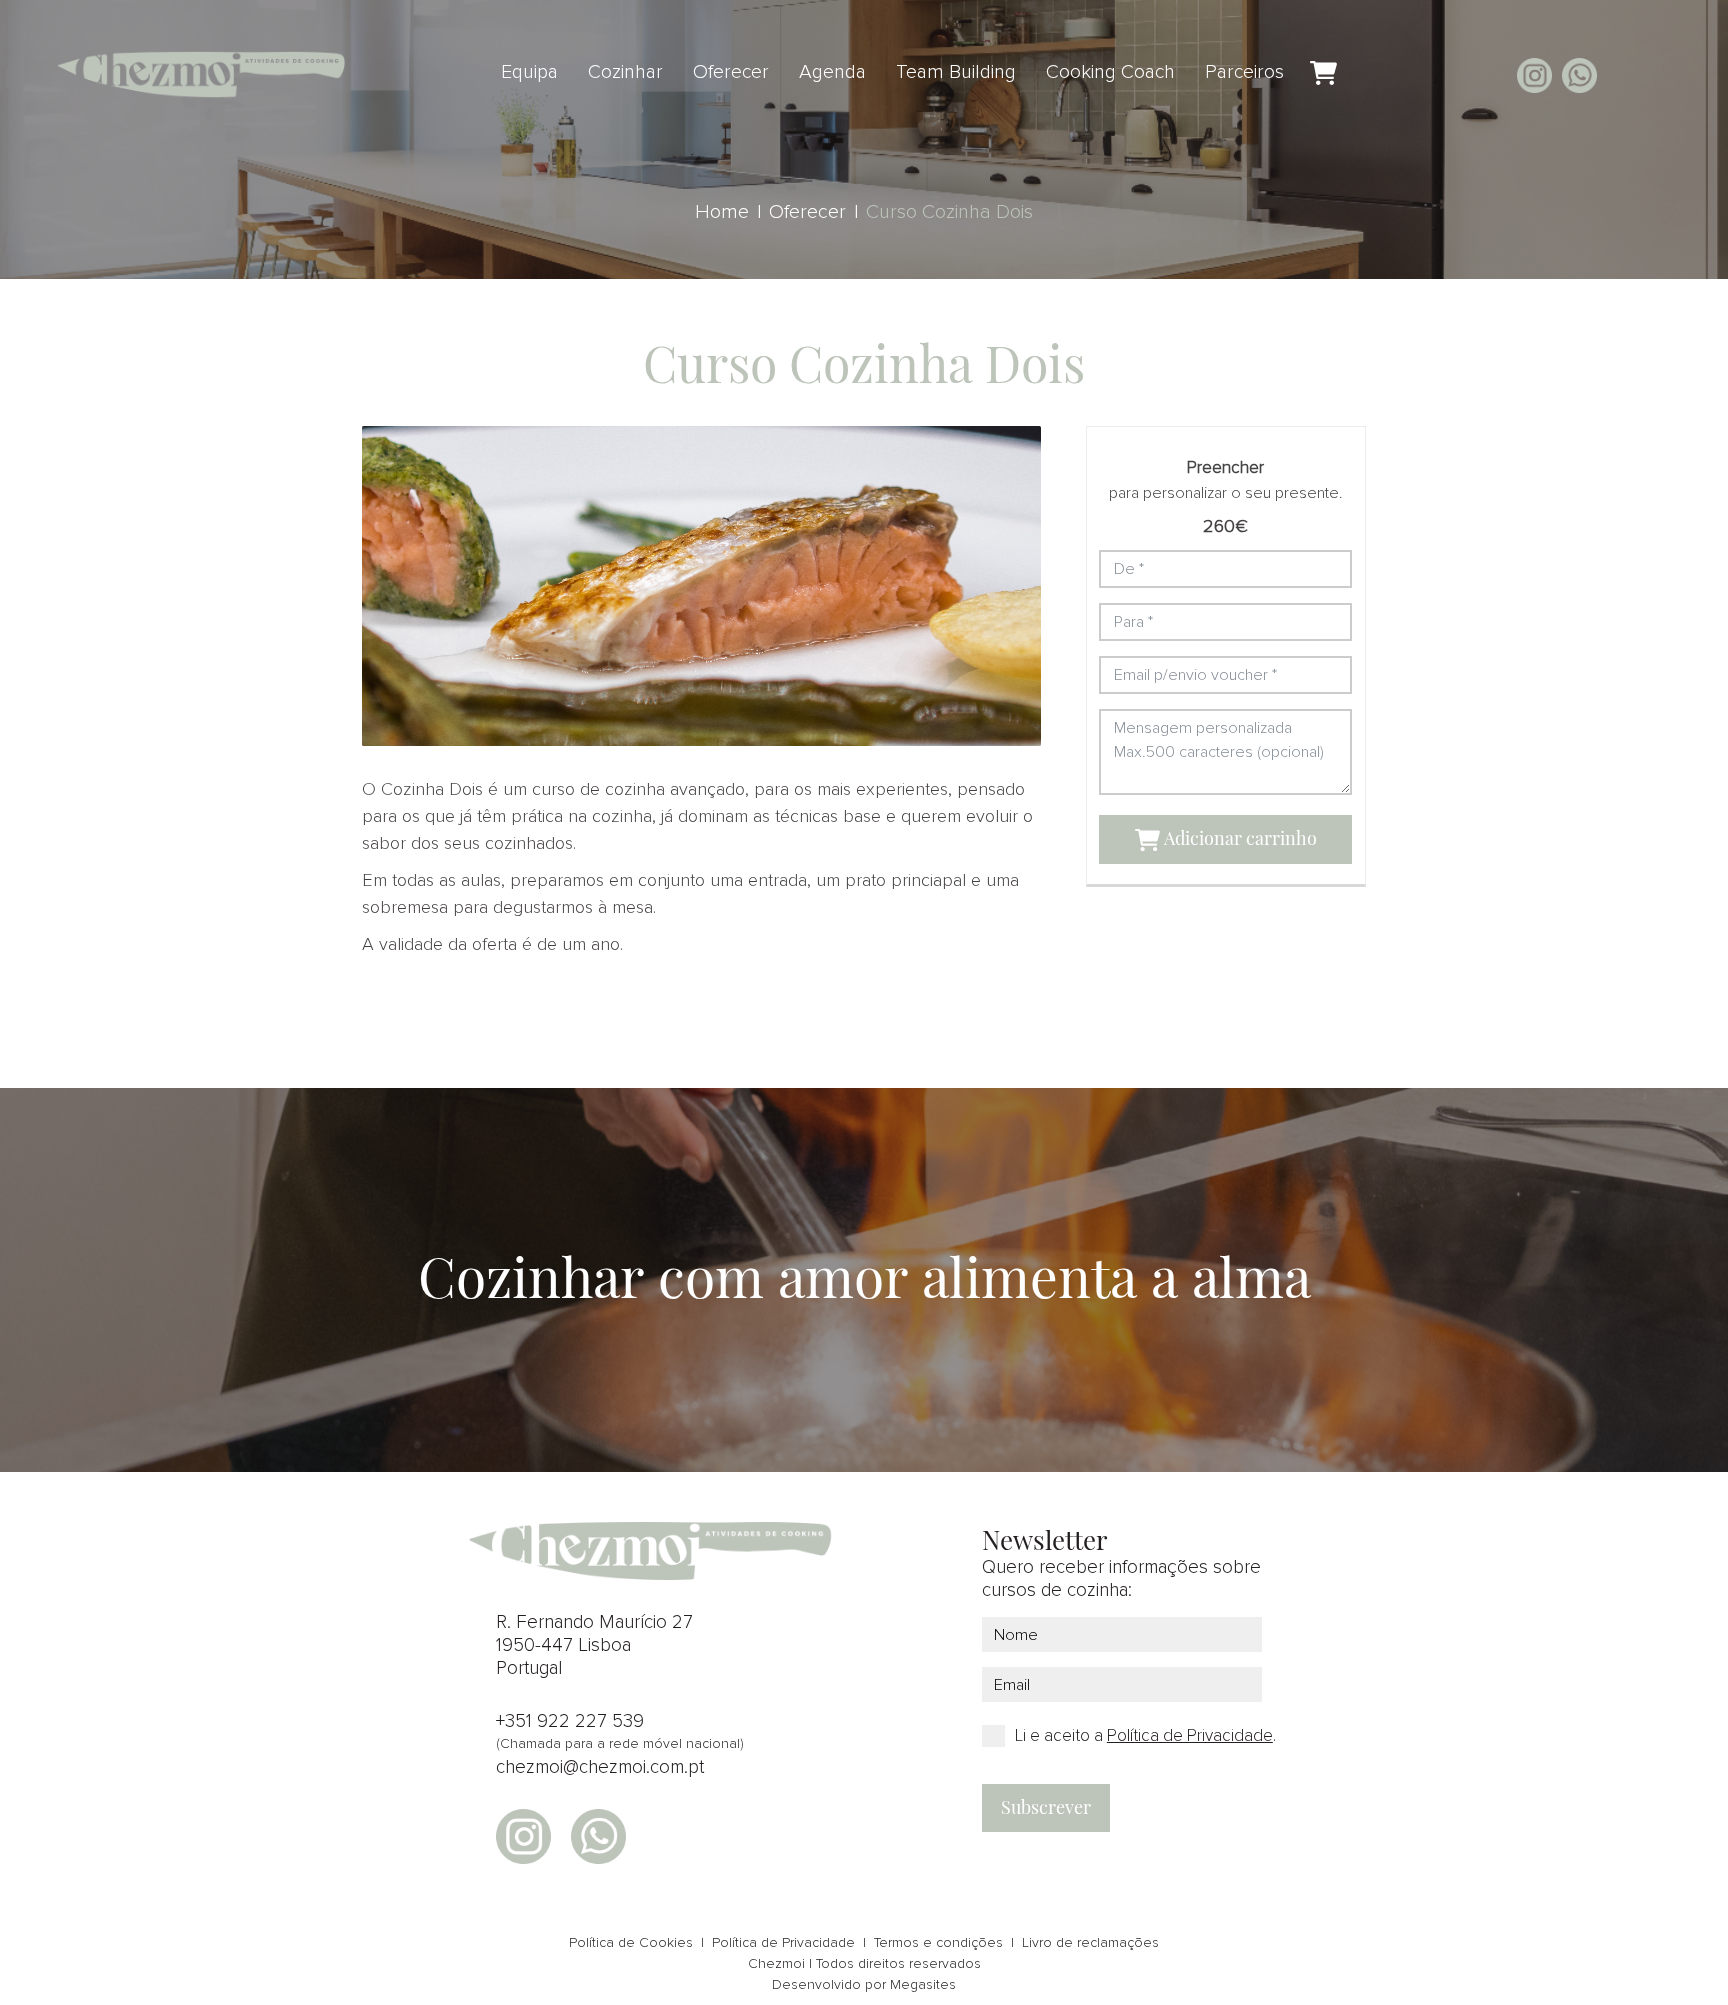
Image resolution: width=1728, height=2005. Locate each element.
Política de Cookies (631, 1942)
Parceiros (1244, 72)
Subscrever (1046, 1807)
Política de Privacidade (783, 1942)
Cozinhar (625, 72)
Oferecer (731, 72)
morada (1624, 75)
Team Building (956, 72)
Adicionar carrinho (1238, 838)
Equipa (529, 72)
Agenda (832, 72)
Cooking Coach (1110, 72)
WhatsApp (1579, 75)
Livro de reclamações (1090, 1942)
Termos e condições (938, 1942)
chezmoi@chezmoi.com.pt (600, 1767)
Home (722, 212)
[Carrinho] (1323, 74)
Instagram (1534, 75)
